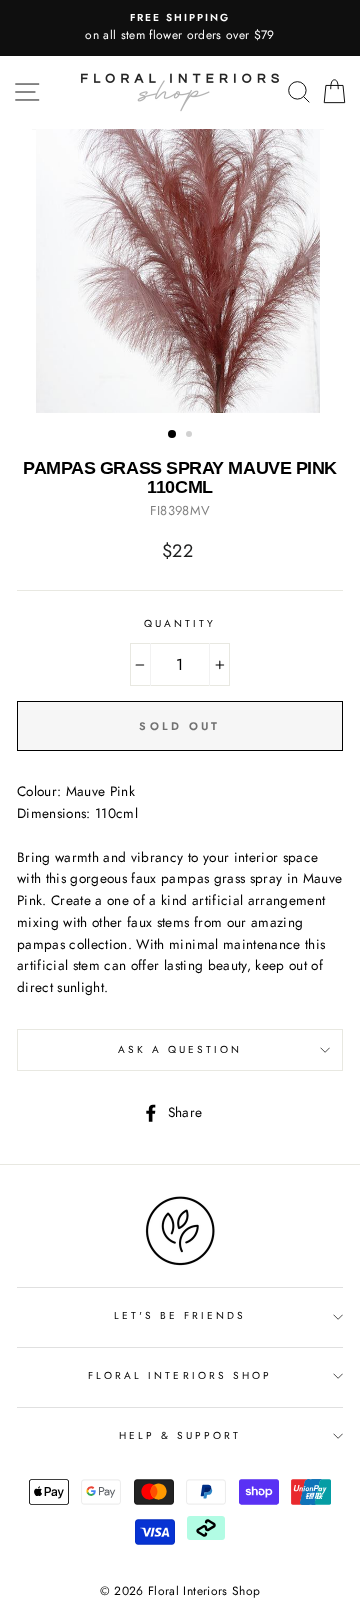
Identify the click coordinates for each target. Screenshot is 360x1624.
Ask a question (180, 1049)
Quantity (180, 623)
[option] (180, 28)
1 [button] (173, 435)
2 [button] (191, 436)
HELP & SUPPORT (180, 1435)
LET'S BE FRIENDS (180, 1315)
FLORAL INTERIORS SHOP (180, 1375)
